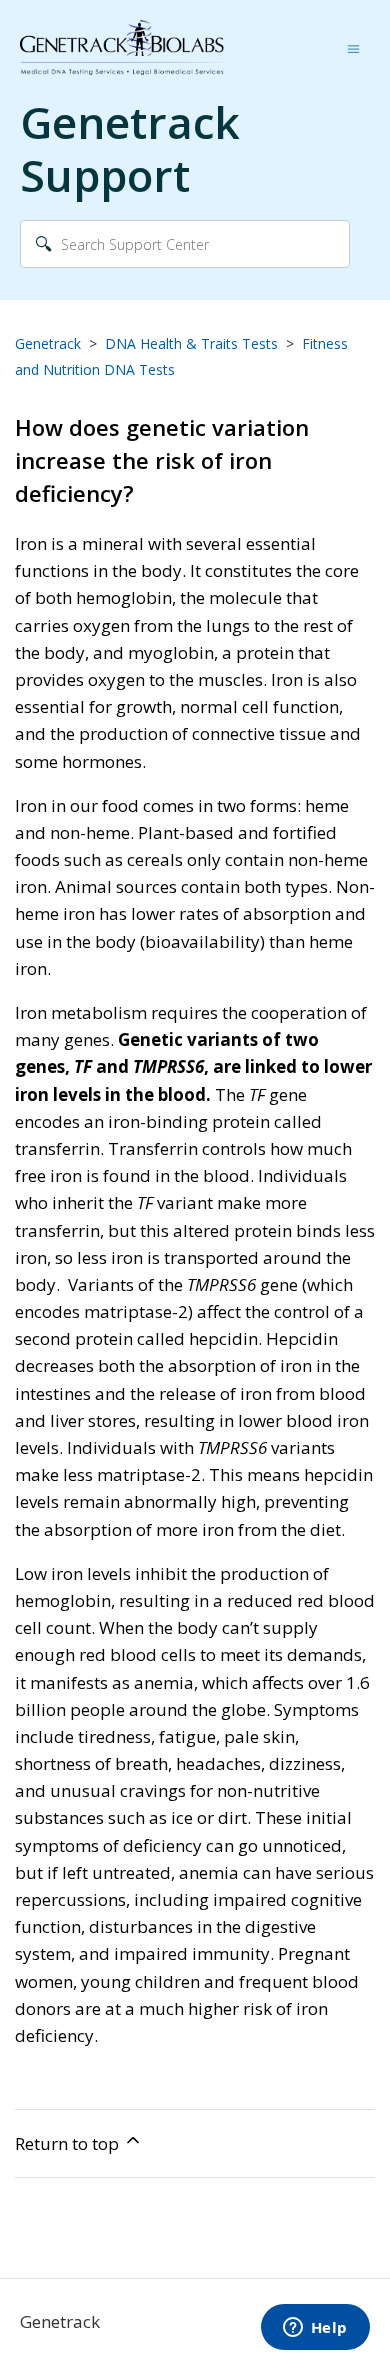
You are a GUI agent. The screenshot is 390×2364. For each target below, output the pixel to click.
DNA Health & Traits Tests (191, 343)
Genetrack (48, 343)
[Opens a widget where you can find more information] (315, 2329)
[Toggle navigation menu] (353, 48)
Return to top (69, 2143)
